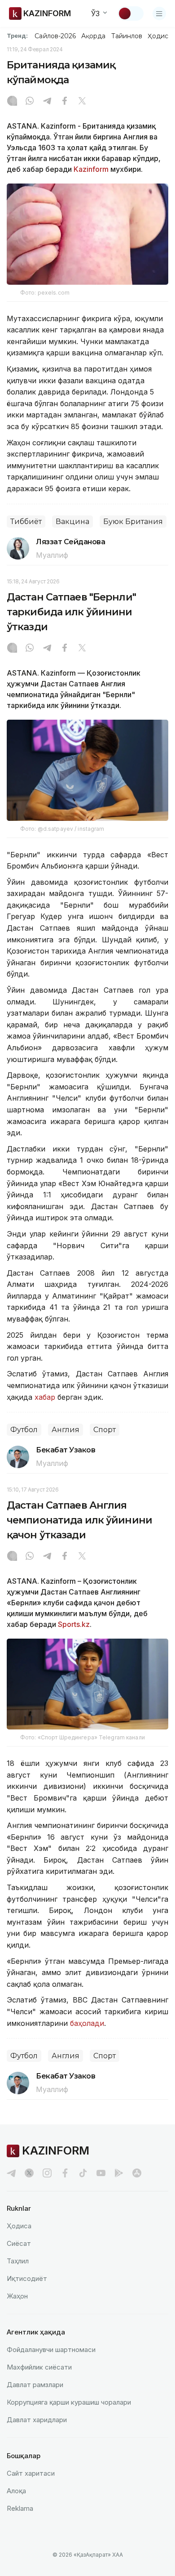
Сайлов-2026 (55, 36)
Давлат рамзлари (35, 2385)
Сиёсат (19, 2243)
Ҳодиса (160, 36)
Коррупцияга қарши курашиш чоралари (69, 2402)
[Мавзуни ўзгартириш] (131, 13)
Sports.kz (74, 1624)
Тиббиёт (26, 522)
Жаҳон (17, 2296)
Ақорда (93, 36)
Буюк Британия (133, 522)
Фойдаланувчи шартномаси (51, 2350)
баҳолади (87, 2023)
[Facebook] (65, 102)
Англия (66, 1430)
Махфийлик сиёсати (39, 2367)
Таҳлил (18, 2261)
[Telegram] (47, 102)
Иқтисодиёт (27, 2278)
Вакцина (72, 522)
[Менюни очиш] (159, 13)
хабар (44, 1397)
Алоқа (16, 2491)
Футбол (24, 1430)
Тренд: (17, 36)
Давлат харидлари (37, 2420)
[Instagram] (12, 102)
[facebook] (65, 2173)
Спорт (105, 1430)
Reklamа (20, 2508)
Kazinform (91, 169)
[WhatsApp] (30, 102)
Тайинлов (127, 36)
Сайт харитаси (31, 2473)
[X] (82, 102)
